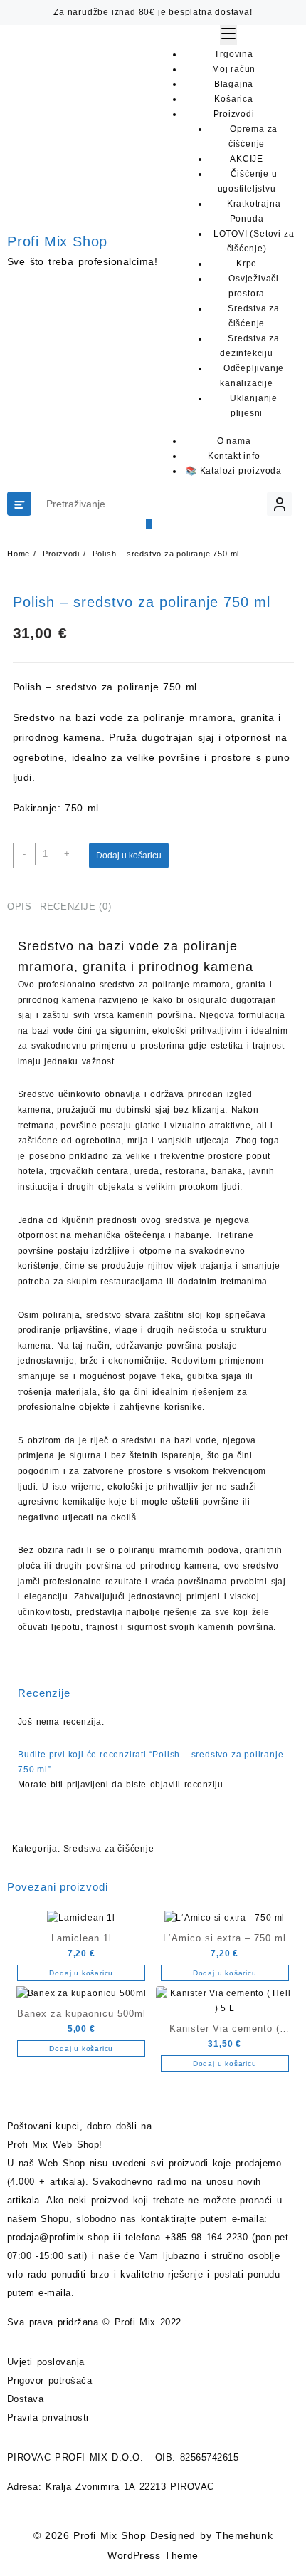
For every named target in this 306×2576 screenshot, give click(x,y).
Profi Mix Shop (57, 241)
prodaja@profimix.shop (58, 2237)
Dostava (25, 2399)
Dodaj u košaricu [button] (81, 1973)
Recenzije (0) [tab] (75, 907)
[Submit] (149, 524)
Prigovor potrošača (49, 2380)
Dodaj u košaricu (129, 856)
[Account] (279, 504)
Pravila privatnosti (48, 2417)
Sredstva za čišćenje (109, 1849)
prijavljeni (88, 1785)
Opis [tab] (20, 907)
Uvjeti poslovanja (46, 2362)
